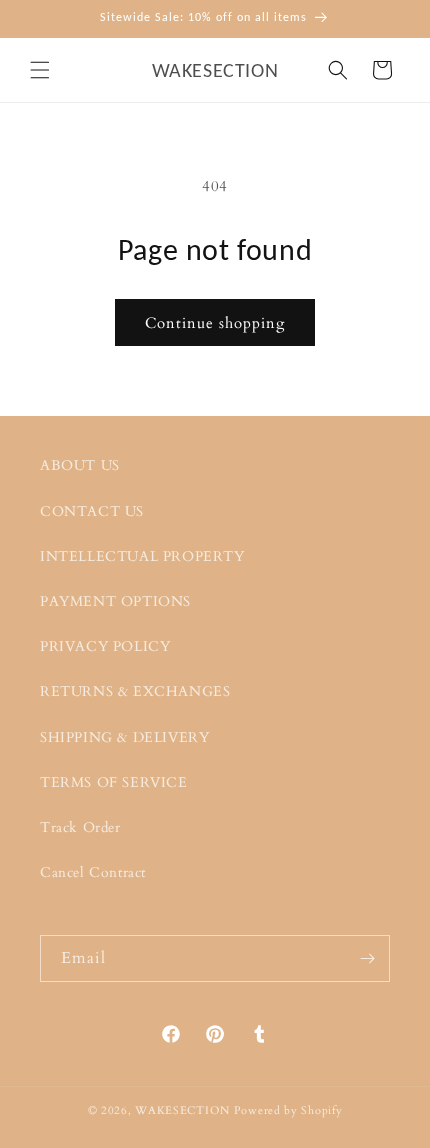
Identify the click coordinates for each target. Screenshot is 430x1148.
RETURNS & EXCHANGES (135, 691)
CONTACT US (92, 511)
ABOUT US (80, 465)
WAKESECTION (182, 1110)
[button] (40, 70)
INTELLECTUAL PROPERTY (142, 556)
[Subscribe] (367, 958)
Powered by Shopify (288, 1110)
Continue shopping (215, 323)
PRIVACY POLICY (105, 646)
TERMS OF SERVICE (114, 782)
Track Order (80, 827)
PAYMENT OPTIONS (115, 601)
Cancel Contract (93, 872)
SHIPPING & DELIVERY (124, 737)
